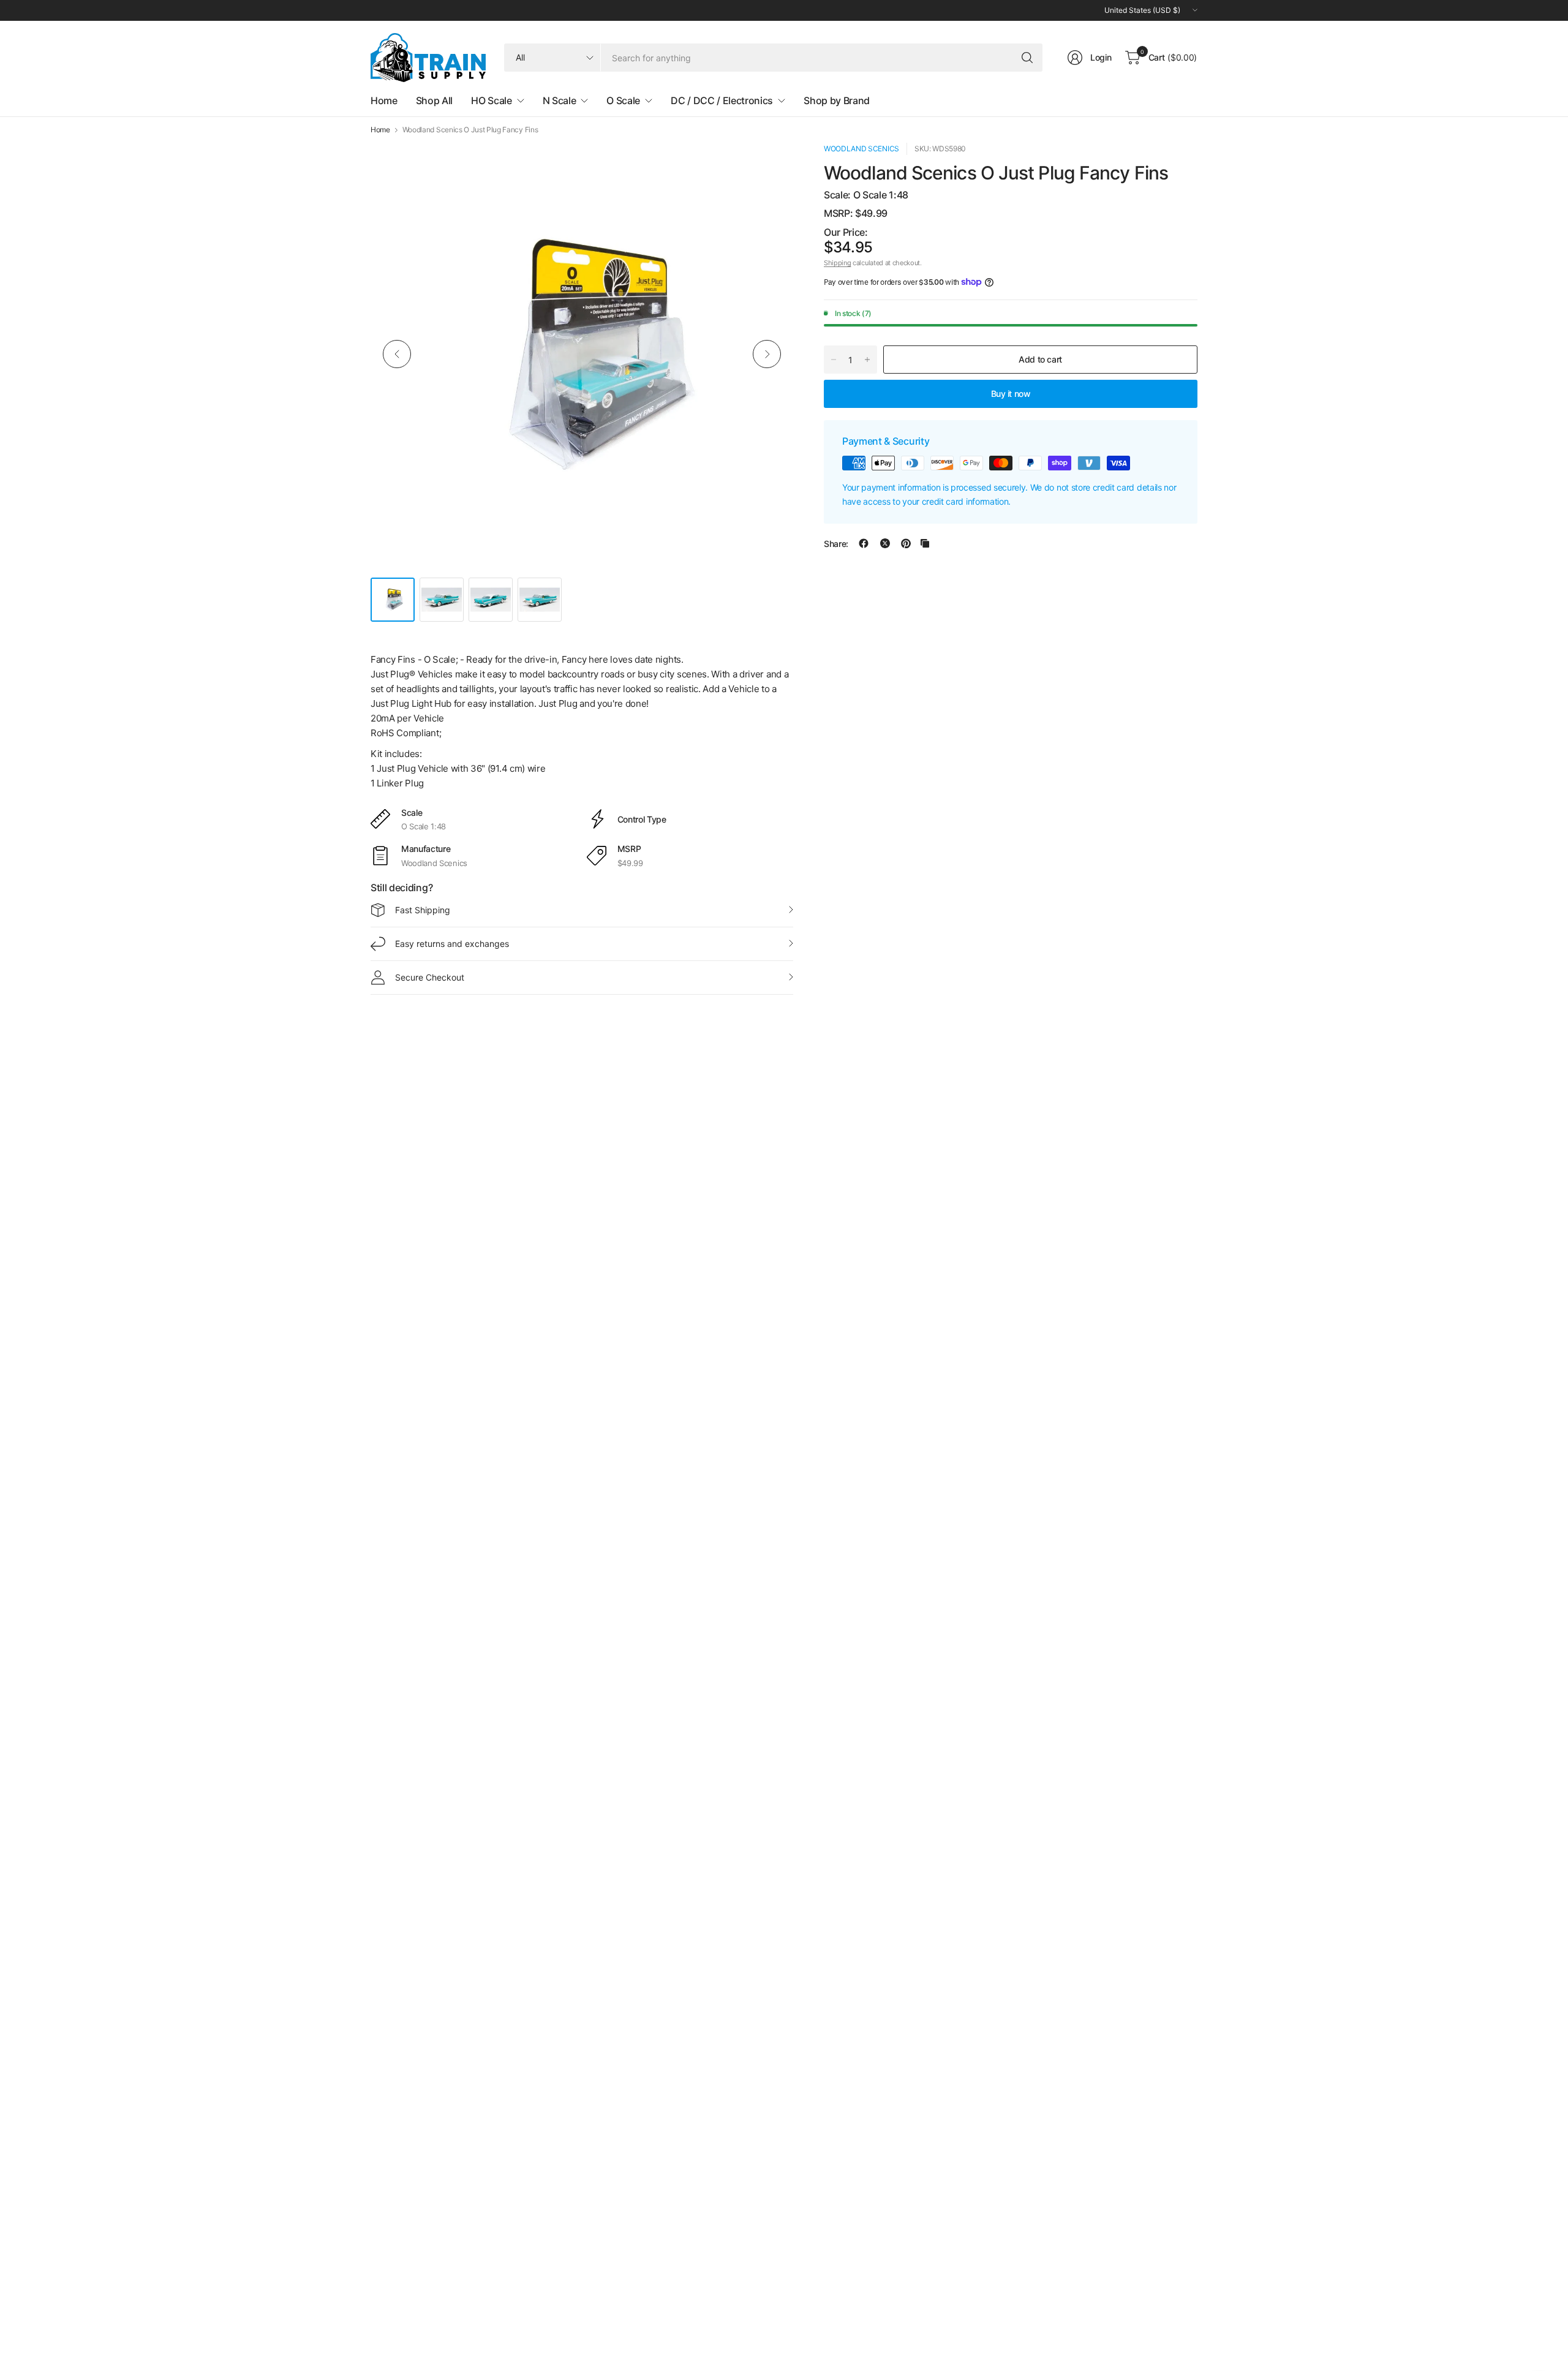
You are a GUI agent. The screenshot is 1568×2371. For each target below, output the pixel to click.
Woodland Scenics (861, 149)
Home (380, 130)
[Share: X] (885, 543)
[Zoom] (770, 166)
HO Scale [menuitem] (491, 100)
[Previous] (397, 354)
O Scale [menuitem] (623, 100)
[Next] (767, 354)
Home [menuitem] (384, 100)
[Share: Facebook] (864, 543)
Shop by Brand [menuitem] (837, 100)
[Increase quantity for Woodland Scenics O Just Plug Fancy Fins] (867, 360)
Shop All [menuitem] (434, 100)
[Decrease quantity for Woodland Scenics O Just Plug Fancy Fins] (834, 360)
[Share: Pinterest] (906, 543)
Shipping (837, 263)
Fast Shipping (423, 910)
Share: (836, 543)
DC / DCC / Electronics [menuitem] (722, 100)
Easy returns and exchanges (452, 944)
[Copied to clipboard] (925, 543)
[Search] (1027, 58)
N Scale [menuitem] (560, 100)
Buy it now (1011, 393)
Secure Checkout (430, 977)
